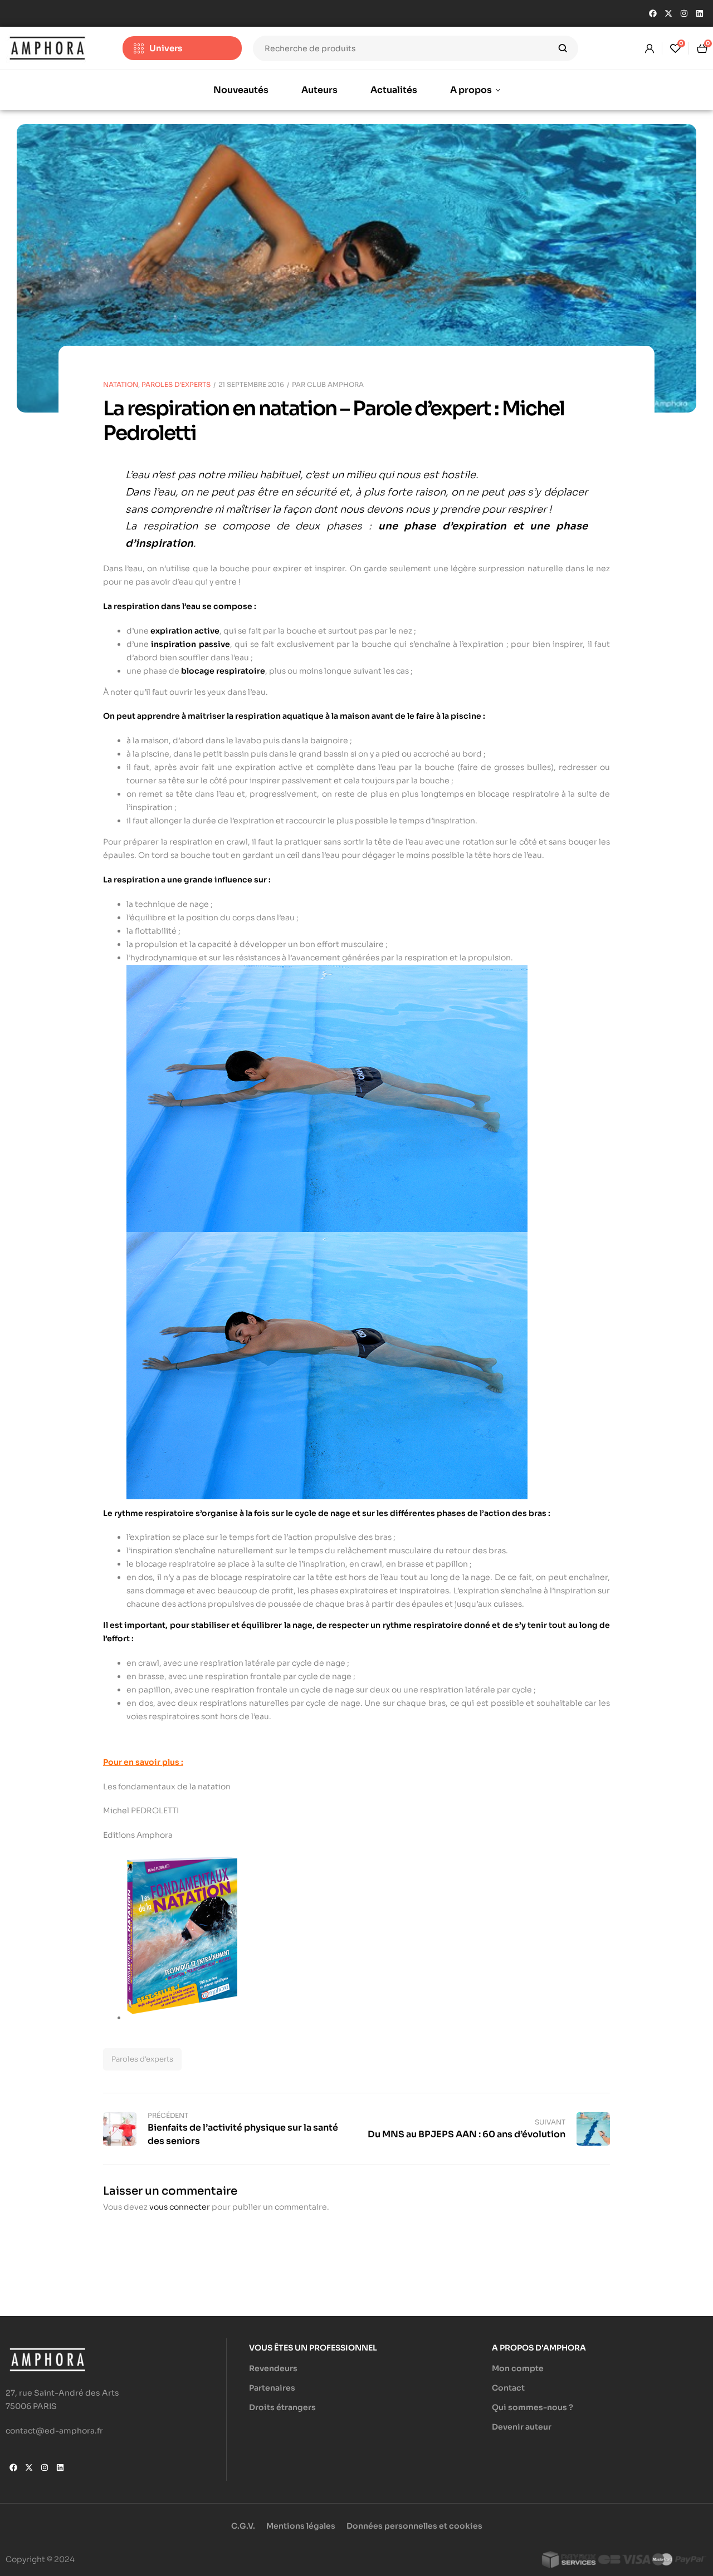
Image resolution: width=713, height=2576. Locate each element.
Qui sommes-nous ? (533, 2407)
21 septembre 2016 (251, 384)
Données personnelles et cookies (414, 2526)
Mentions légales (301, 2526)
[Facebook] (653, 13)
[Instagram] (684, 13)
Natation (121, 384)
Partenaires (272, 2388)
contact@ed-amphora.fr (54, 2431)
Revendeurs (273, 2368)
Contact (508, 2388)
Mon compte (518, 2368)
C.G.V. (243, 2526)
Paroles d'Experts (176, 384)
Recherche (563, 48)
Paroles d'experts (142, 2059)
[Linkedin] (700, 13)
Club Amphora (335, 384)
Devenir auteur (522, 2427)
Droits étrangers (282, 2407)
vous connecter (180, 2207)
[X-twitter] (668, 13)
